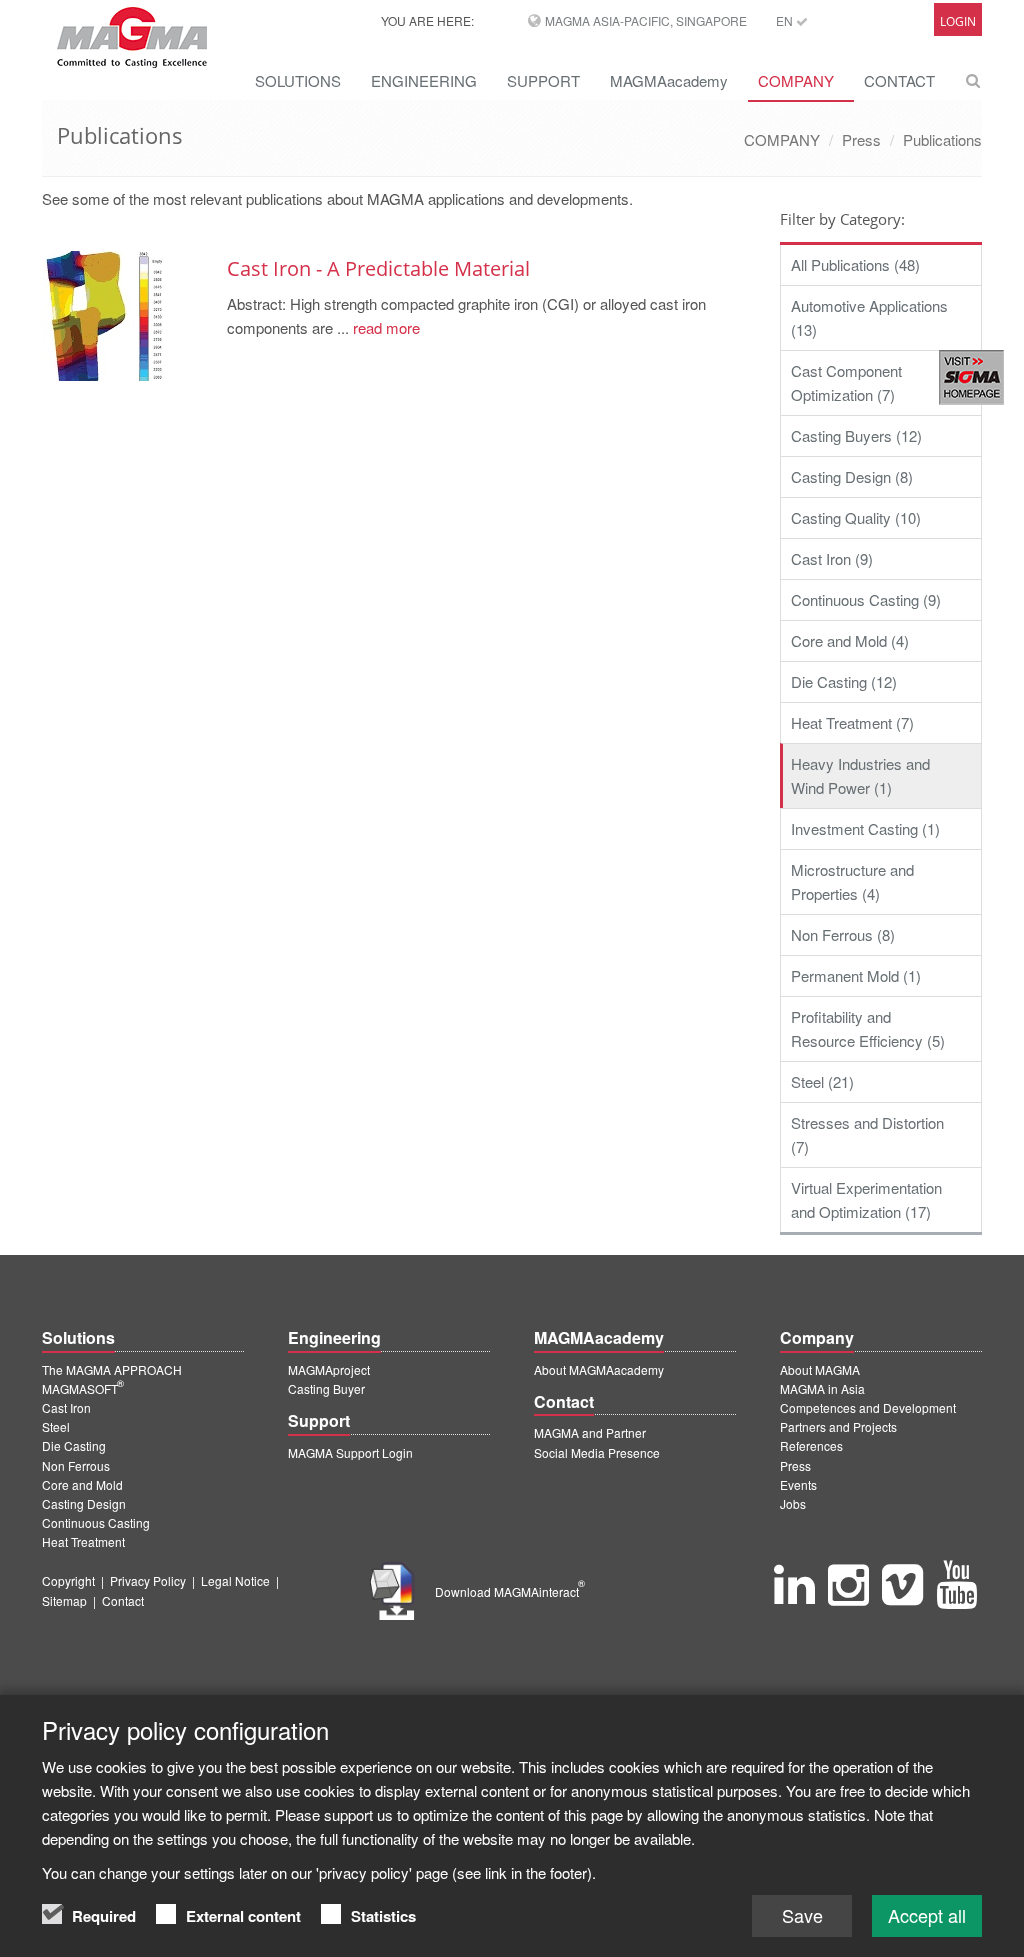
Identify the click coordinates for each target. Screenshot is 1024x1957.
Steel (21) (822, 1081)
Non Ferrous (76, 1465)
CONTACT (899, 80)
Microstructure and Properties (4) (852, 881)
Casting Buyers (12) (856, 435)
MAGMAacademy (669, 80)
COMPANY (796, 80)
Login (958, 21)
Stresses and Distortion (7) (867, 1134)
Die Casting (74, 1445)
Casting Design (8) (852, 476)
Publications (942, 139)
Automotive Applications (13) (869, 317)
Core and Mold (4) (850, 640)
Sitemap (64, 1600)
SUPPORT (543, 80)
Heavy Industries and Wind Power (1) (860, 775)
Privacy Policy (148, 1580)
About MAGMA (820, 1369)
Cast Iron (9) (832, 558)
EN (786, 20)
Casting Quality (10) (856, 517)
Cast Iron (66, 1407)
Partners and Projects (838, 1426)
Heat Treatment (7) (852, 722)
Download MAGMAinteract (510, 1591)
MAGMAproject (329, 1369)
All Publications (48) (855, 264)
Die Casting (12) (844, 681)
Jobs (793, 1503)
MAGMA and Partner (590, 1432)
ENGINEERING (424, 80)
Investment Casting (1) (865, 828)
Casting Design (84, 1503)
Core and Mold (82, 1484)
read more (384, 327)
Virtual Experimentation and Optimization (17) (866, 1199)
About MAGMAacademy (599, 1369)
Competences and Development (868, 1407)
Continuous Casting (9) (866, 599)
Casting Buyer (326, 1388)
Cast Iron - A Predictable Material (378, 268)
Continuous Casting (96, 1522)
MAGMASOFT (83, 1388)
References (811, 1445)
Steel (56, 1426)
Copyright (68, 1580)
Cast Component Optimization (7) (846, 382)
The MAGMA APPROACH (112, 1369)
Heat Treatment (83, 1541)
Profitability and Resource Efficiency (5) (868, 1028)
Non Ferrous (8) (843, 934)
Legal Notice (235, 1580)
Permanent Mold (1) (856, 975)
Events (798, 1484)
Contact (123, 1600)
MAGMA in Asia (822, 1388)
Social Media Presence (597, 1452)
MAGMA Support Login (350, 1452)
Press (861, 139)
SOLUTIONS (298, 80)
